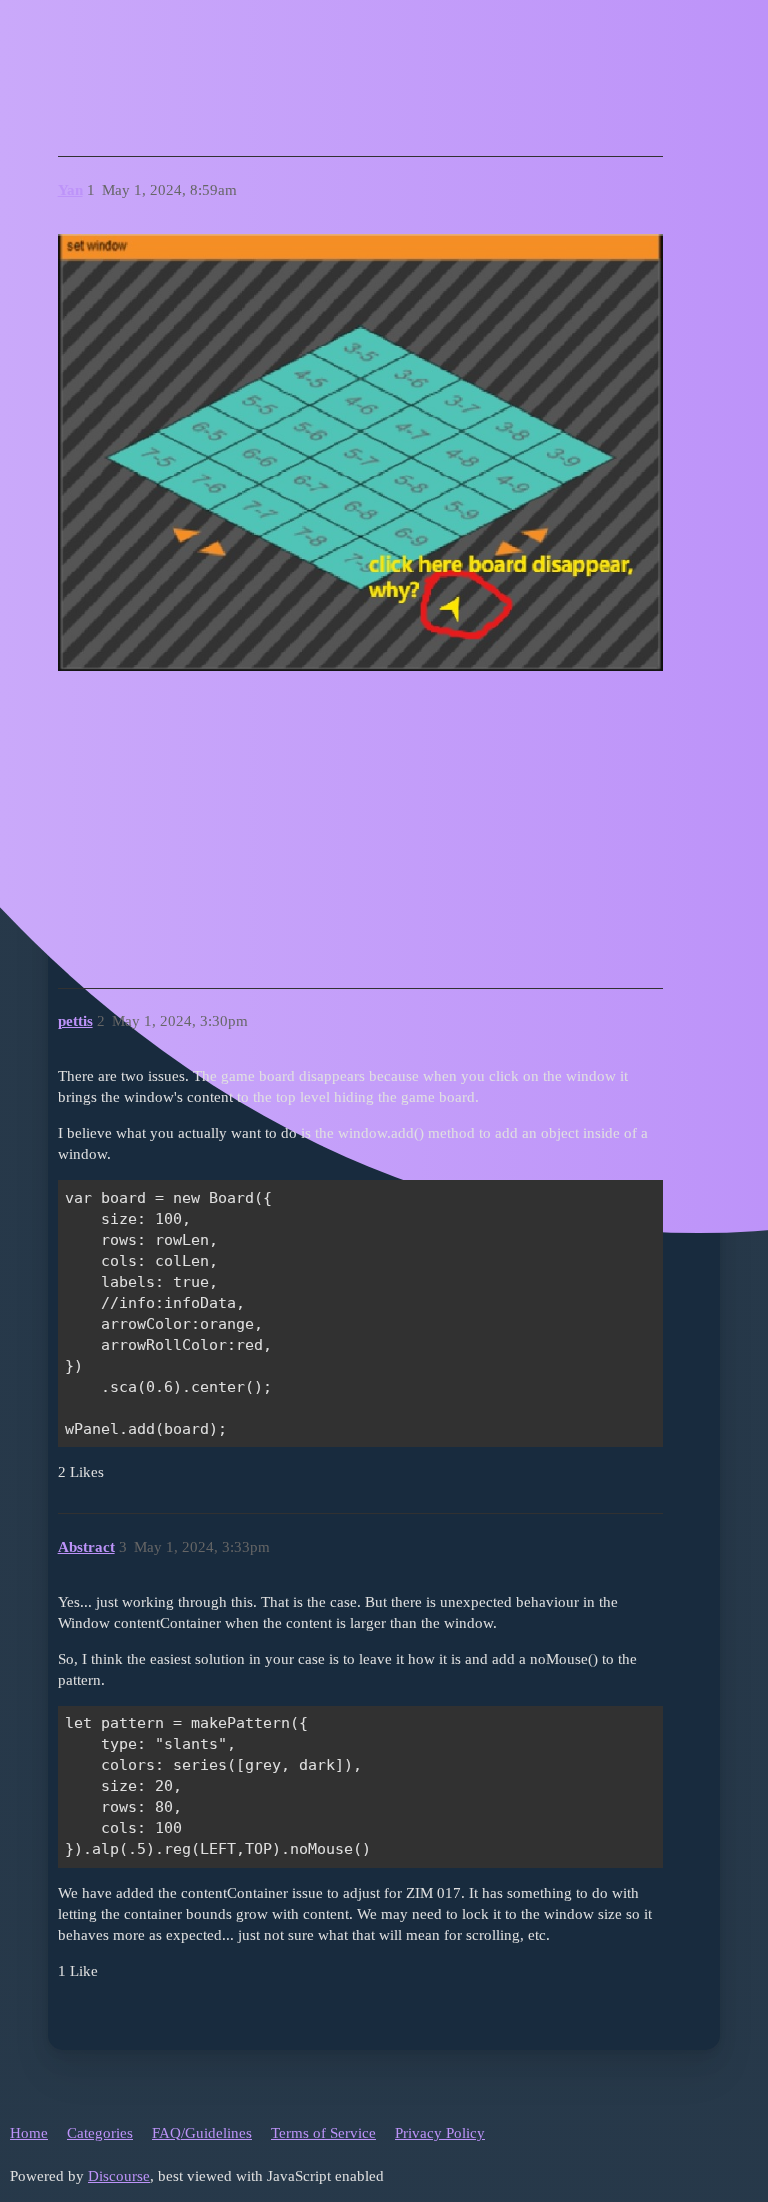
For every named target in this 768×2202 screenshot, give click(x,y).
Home (29, 2133)
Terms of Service (323, 2133)
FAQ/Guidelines (202, 2133)
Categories (100, 2133)
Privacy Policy (440, 2133)
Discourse (119, 2176)
